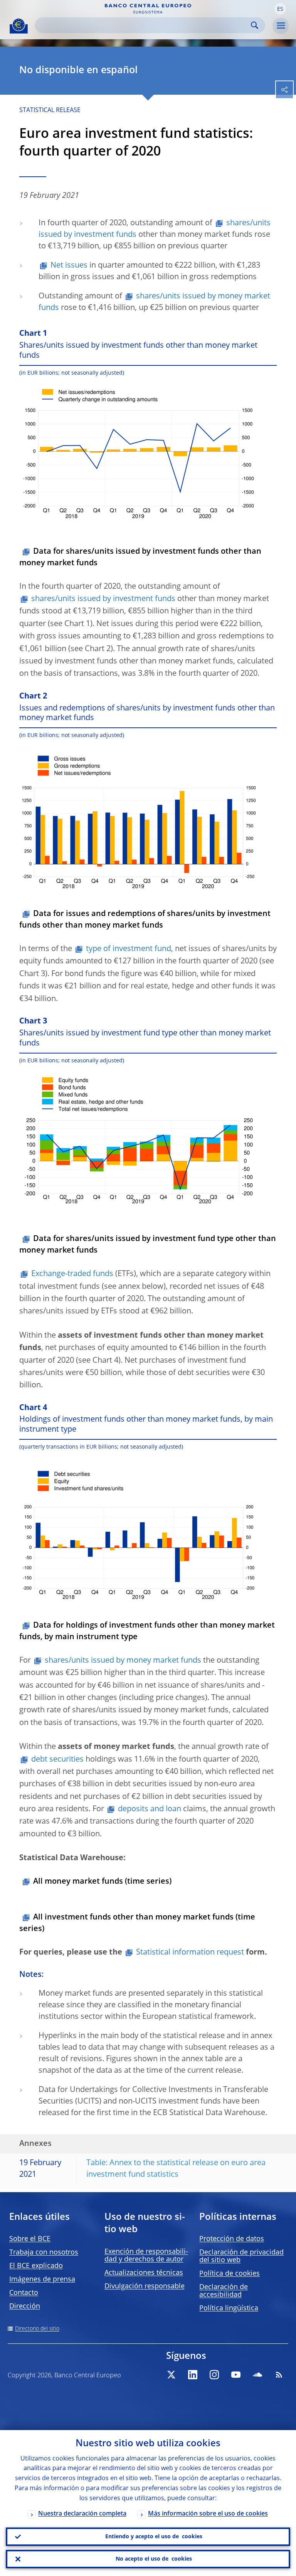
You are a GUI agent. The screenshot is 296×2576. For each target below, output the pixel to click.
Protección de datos (232, 2239)
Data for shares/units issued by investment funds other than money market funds (140, 558)
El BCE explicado (36, 2266)
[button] (280, 9)
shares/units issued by (123, 1661)
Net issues (69, 266)
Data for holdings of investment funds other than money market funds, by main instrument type (147, 1631)
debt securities (57, 1760)
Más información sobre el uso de (208, 2514)
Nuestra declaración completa (82, 2514)
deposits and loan (150, 1809)
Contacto (24, 2293)
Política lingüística (229, 2308)
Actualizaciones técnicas (144, 2273)
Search (255, 25)
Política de (230, 2274)
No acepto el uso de (154, 2559)
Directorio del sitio (37, 2329)
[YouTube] (236, 2375)
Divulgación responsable (145, 2286)
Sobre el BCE (30, 2239)
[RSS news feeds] (279, 2375)
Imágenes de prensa (42, 2280)
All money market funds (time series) (102, 1882)
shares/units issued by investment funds (103, 599)
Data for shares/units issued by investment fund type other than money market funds (148, 1245)
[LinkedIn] (193, 2375)
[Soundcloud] (257, 2375)
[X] (171, 2375)
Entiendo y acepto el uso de (154, 2537)
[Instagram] (214, 2375)
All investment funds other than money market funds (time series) (137, 1923)
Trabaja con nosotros (44, 2253)
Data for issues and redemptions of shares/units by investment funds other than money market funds (145, 920)
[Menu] (281, 26)
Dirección (25, 2306)
